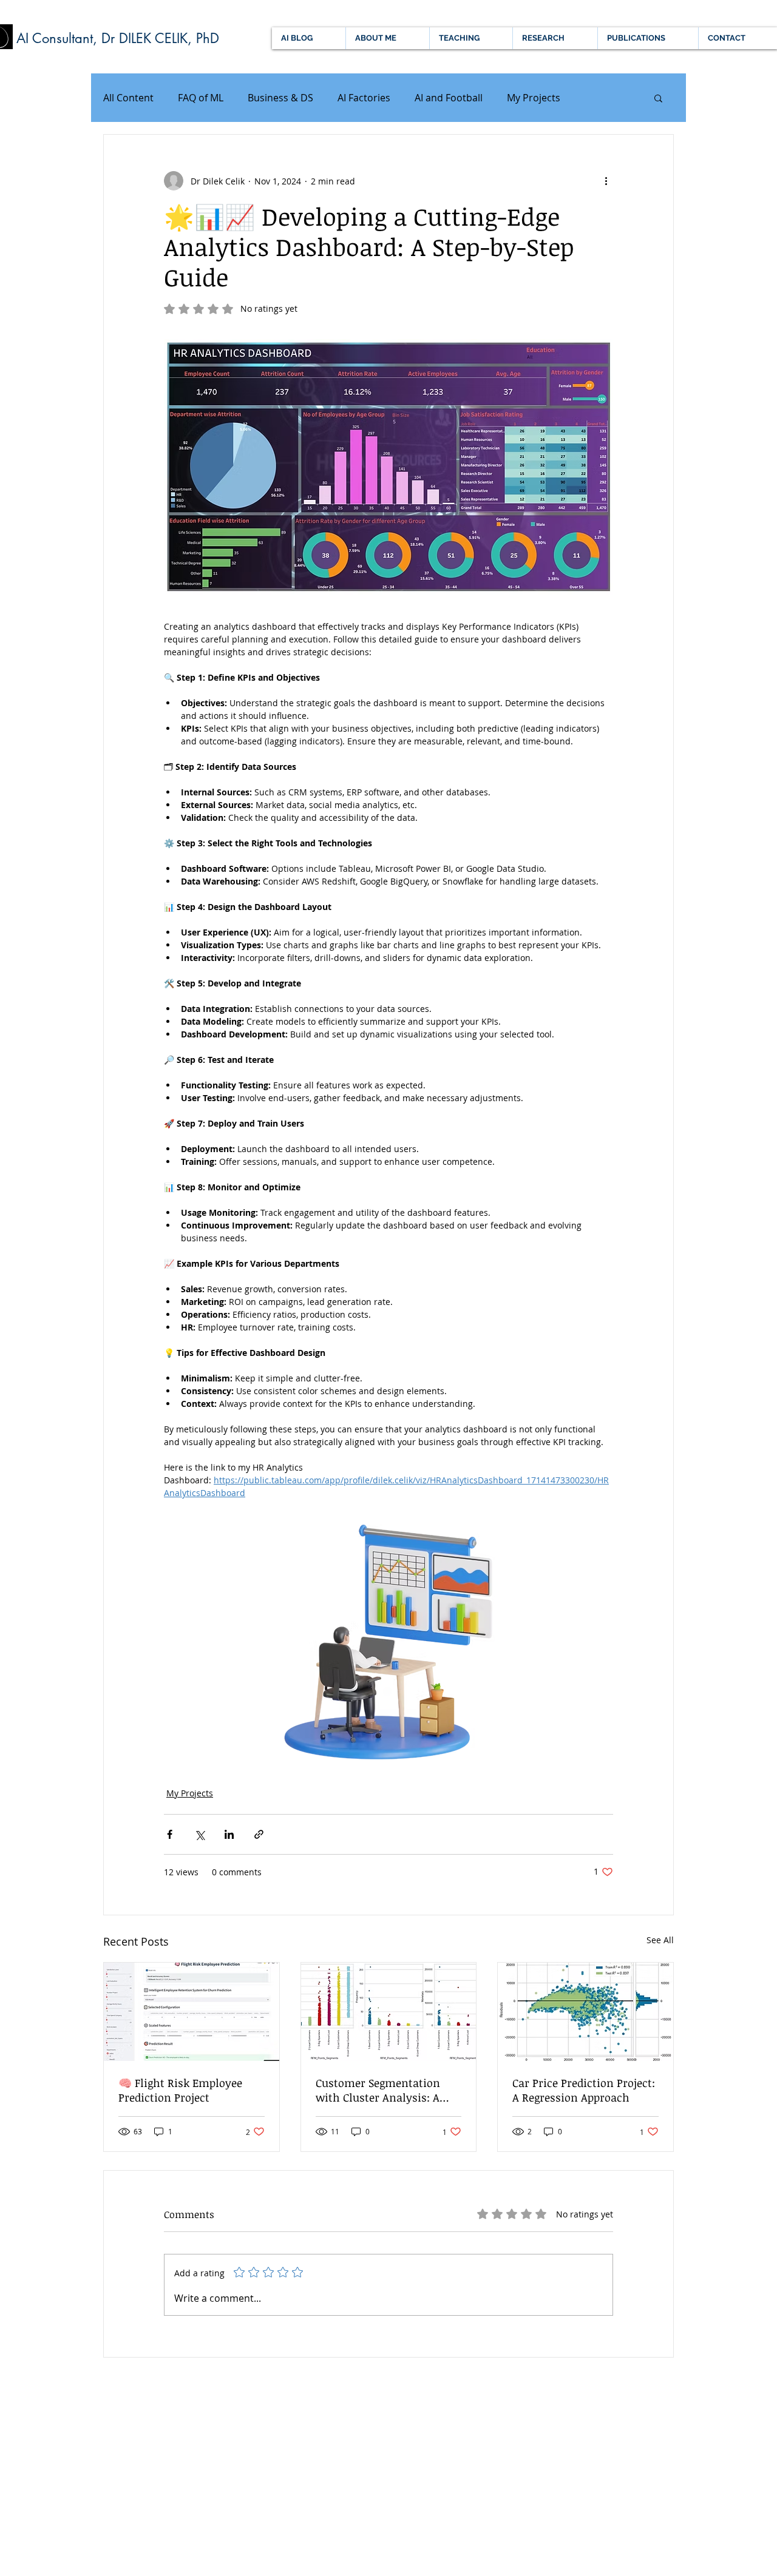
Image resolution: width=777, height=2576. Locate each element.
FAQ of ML (201, 98)
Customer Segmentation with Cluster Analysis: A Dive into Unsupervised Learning (378, 2090)
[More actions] (606, 181)
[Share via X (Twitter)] (199, 1834)
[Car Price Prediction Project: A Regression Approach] (585, 2012)
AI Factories (364, 98)
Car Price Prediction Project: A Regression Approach (584, 2090)
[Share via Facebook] (170, 1834)
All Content (128, 98)
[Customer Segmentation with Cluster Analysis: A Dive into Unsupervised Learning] (389, 2012)
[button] (658, 98)
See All (660, 1940)
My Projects (534, 98)
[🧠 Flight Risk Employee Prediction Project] (192, 2012)
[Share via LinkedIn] (229, 1834)
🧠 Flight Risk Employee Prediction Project (180, 2090)
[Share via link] (259, 1834)
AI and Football (449, 98)
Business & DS (280, 98)
